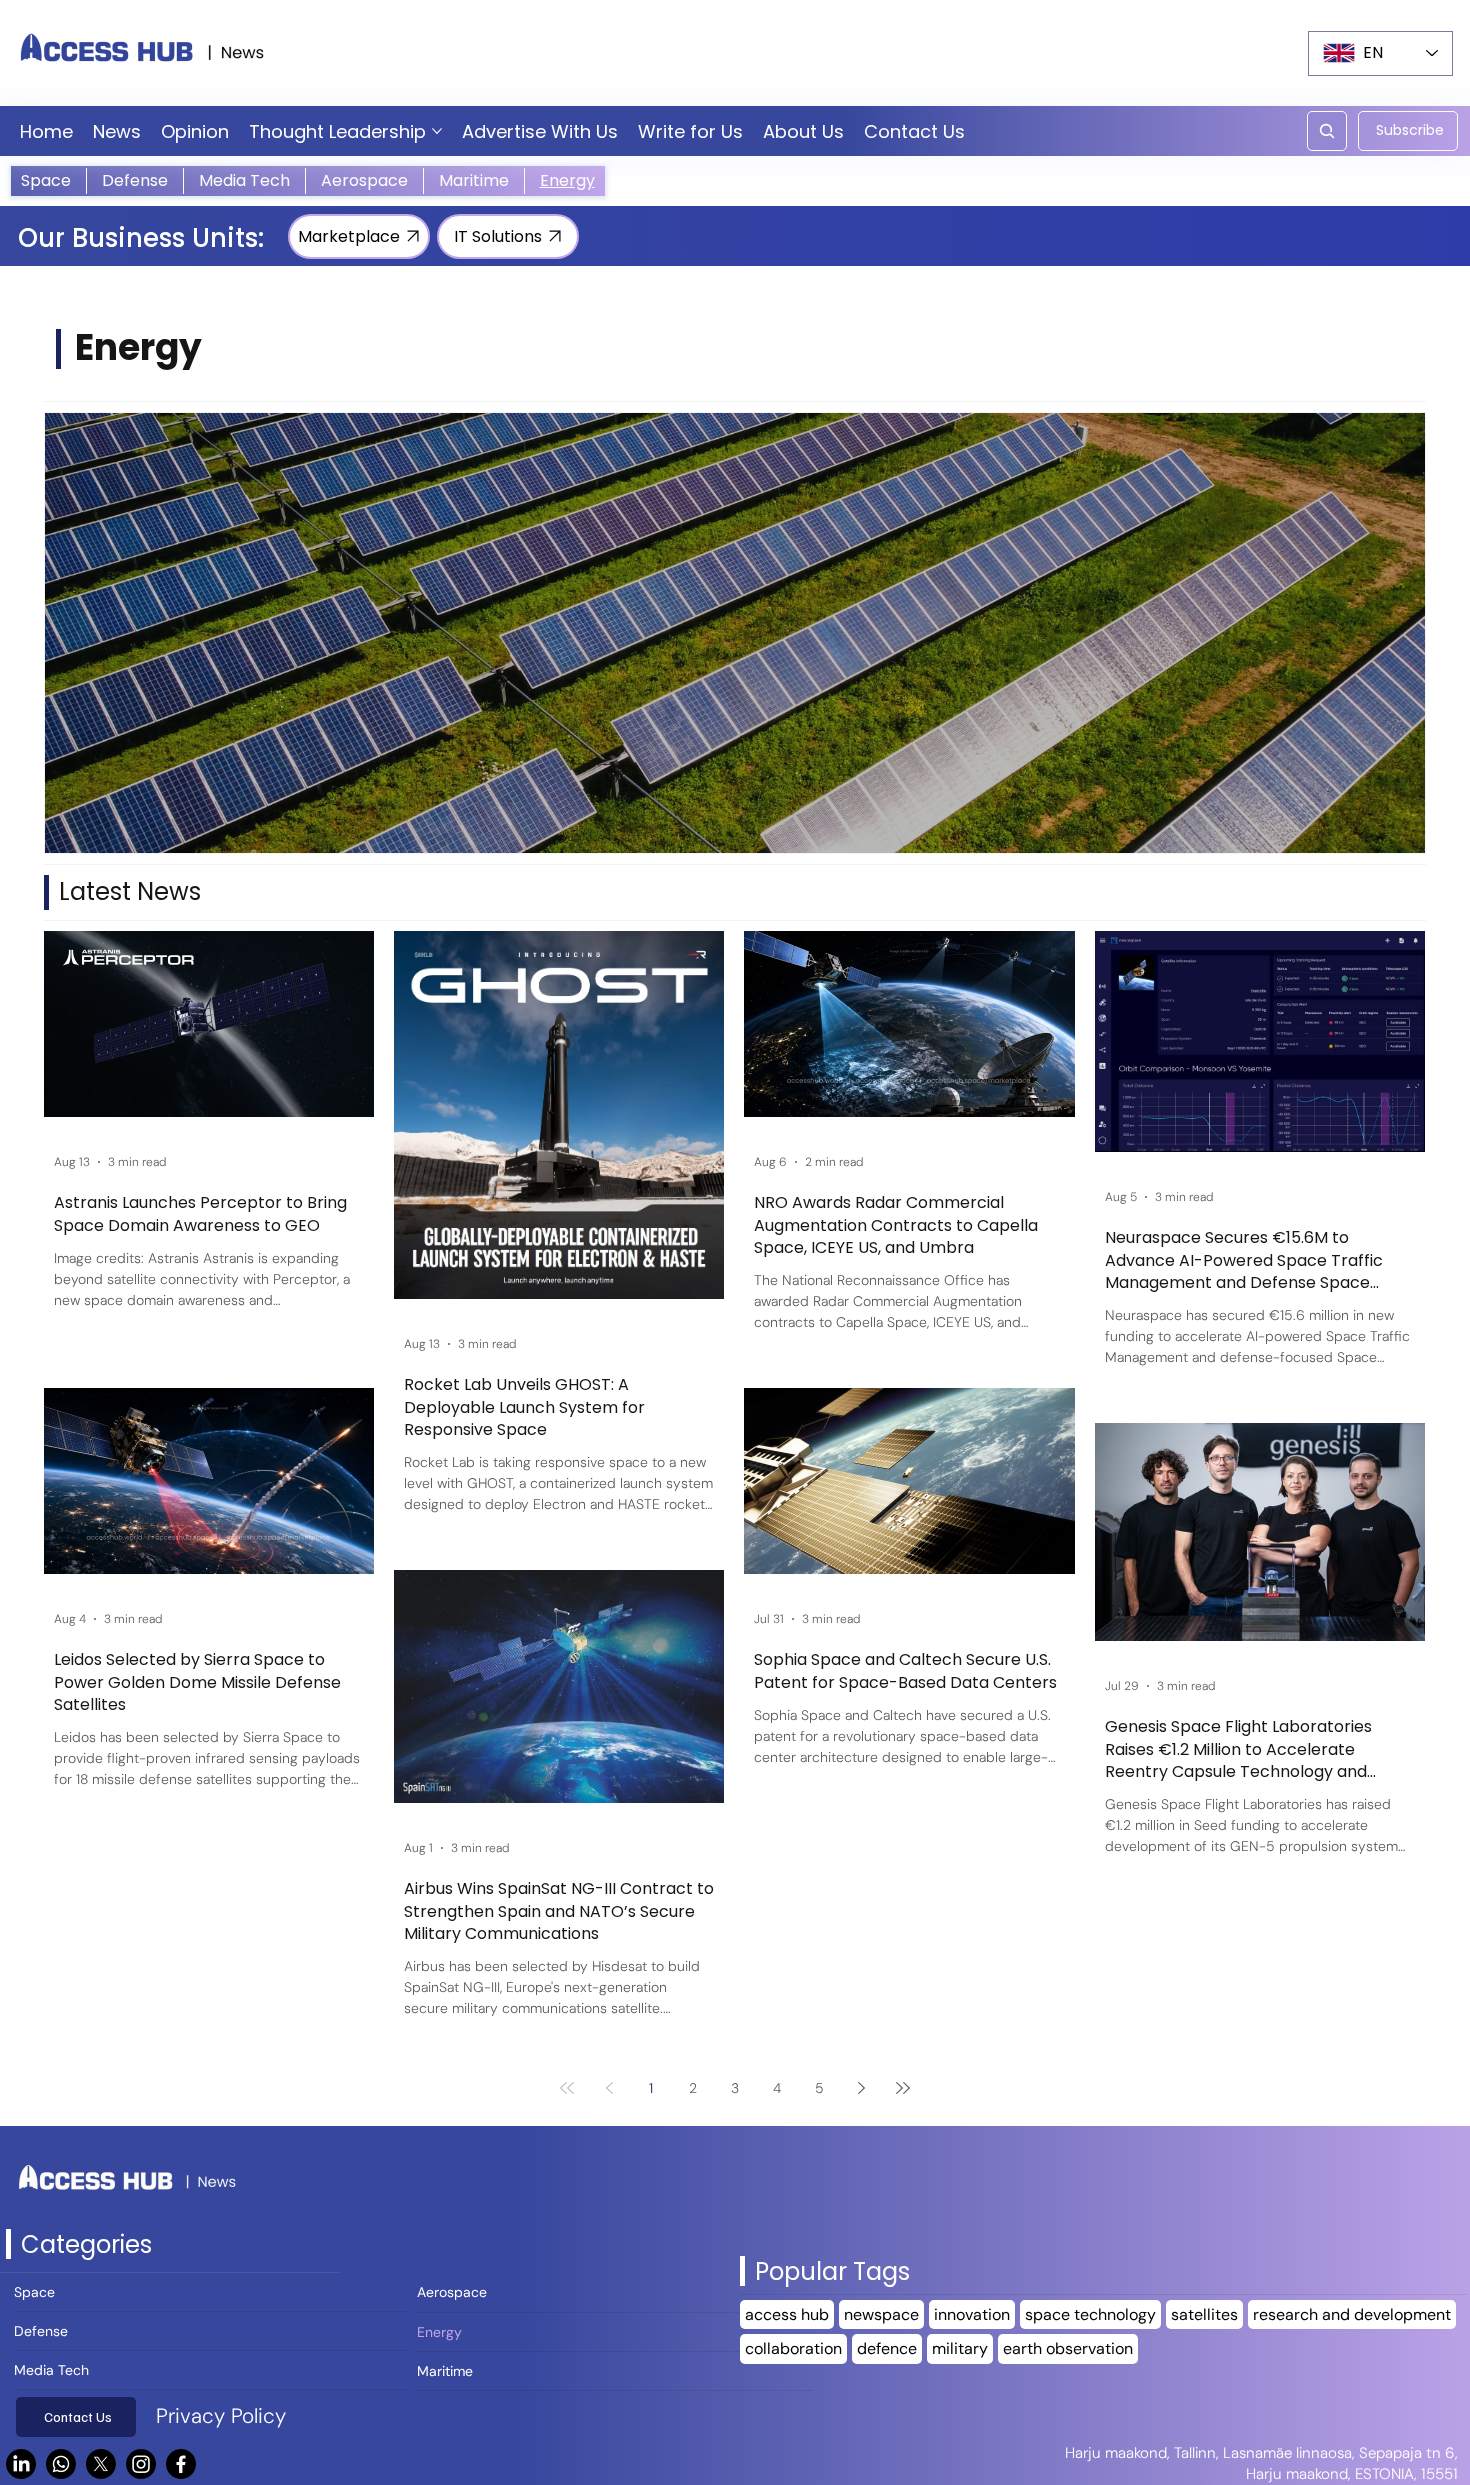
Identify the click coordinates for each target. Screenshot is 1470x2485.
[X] (101, 2464)
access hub (787, 2314)
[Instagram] (141, 2464)
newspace (881, 2314)
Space (34, 2292)
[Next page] (861, 2088)
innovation (972, 2314)
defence (887, 2348)
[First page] (567, 2088)
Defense (41, 2331)
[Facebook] (181, 2464)
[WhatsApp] (61, 2464)
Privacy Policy (221, 2415)
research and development (1352, 2314)
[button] (1408, 131)
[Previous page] (609, 2088)
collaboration (793, 2348)
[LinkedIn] (21, 2464)
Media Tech (51, 2370)
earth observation (1068, 2348)
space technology (1090, 2314)
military (960, 2348)
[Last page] (903, 2088)
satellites (1204, 2314)
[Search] (1327, 131)
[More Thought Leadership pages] (437, 131)
